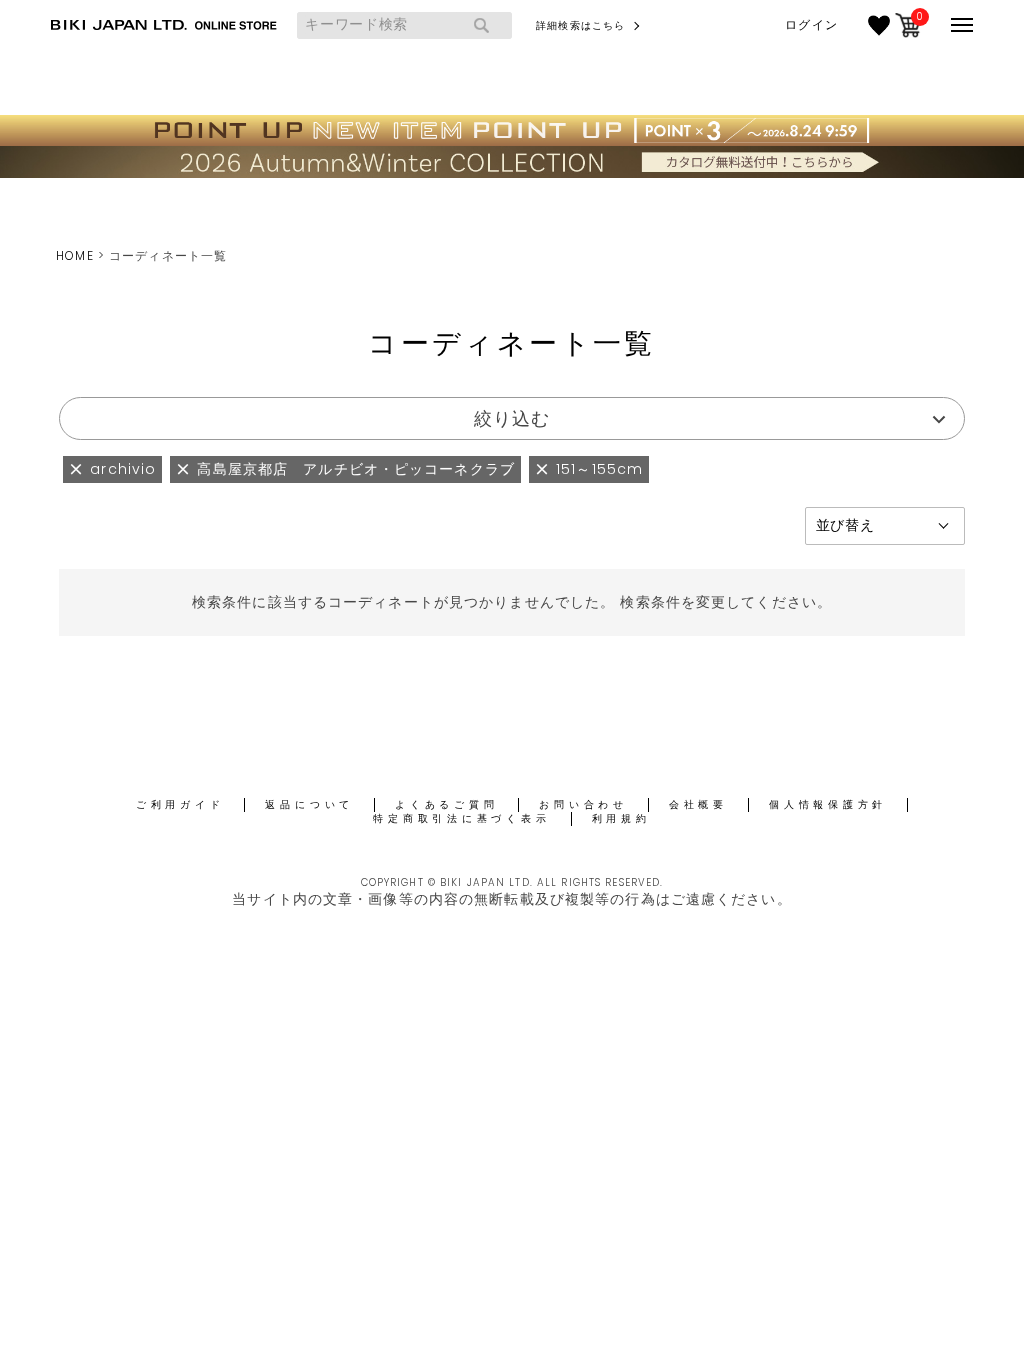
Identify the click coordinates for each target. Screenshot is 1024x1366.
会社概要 (698, 804)
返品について (309, 804)
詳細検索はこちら (580, 25)
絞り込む (512, 418)
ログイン (811, 25)
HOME (74, 255)
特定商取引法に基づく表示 (461, 818)
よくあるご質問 (446, 804)
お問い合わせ (583, 804)
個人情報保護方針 (828, 804)
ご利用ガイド (180, 804)
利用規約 (621, 818)
